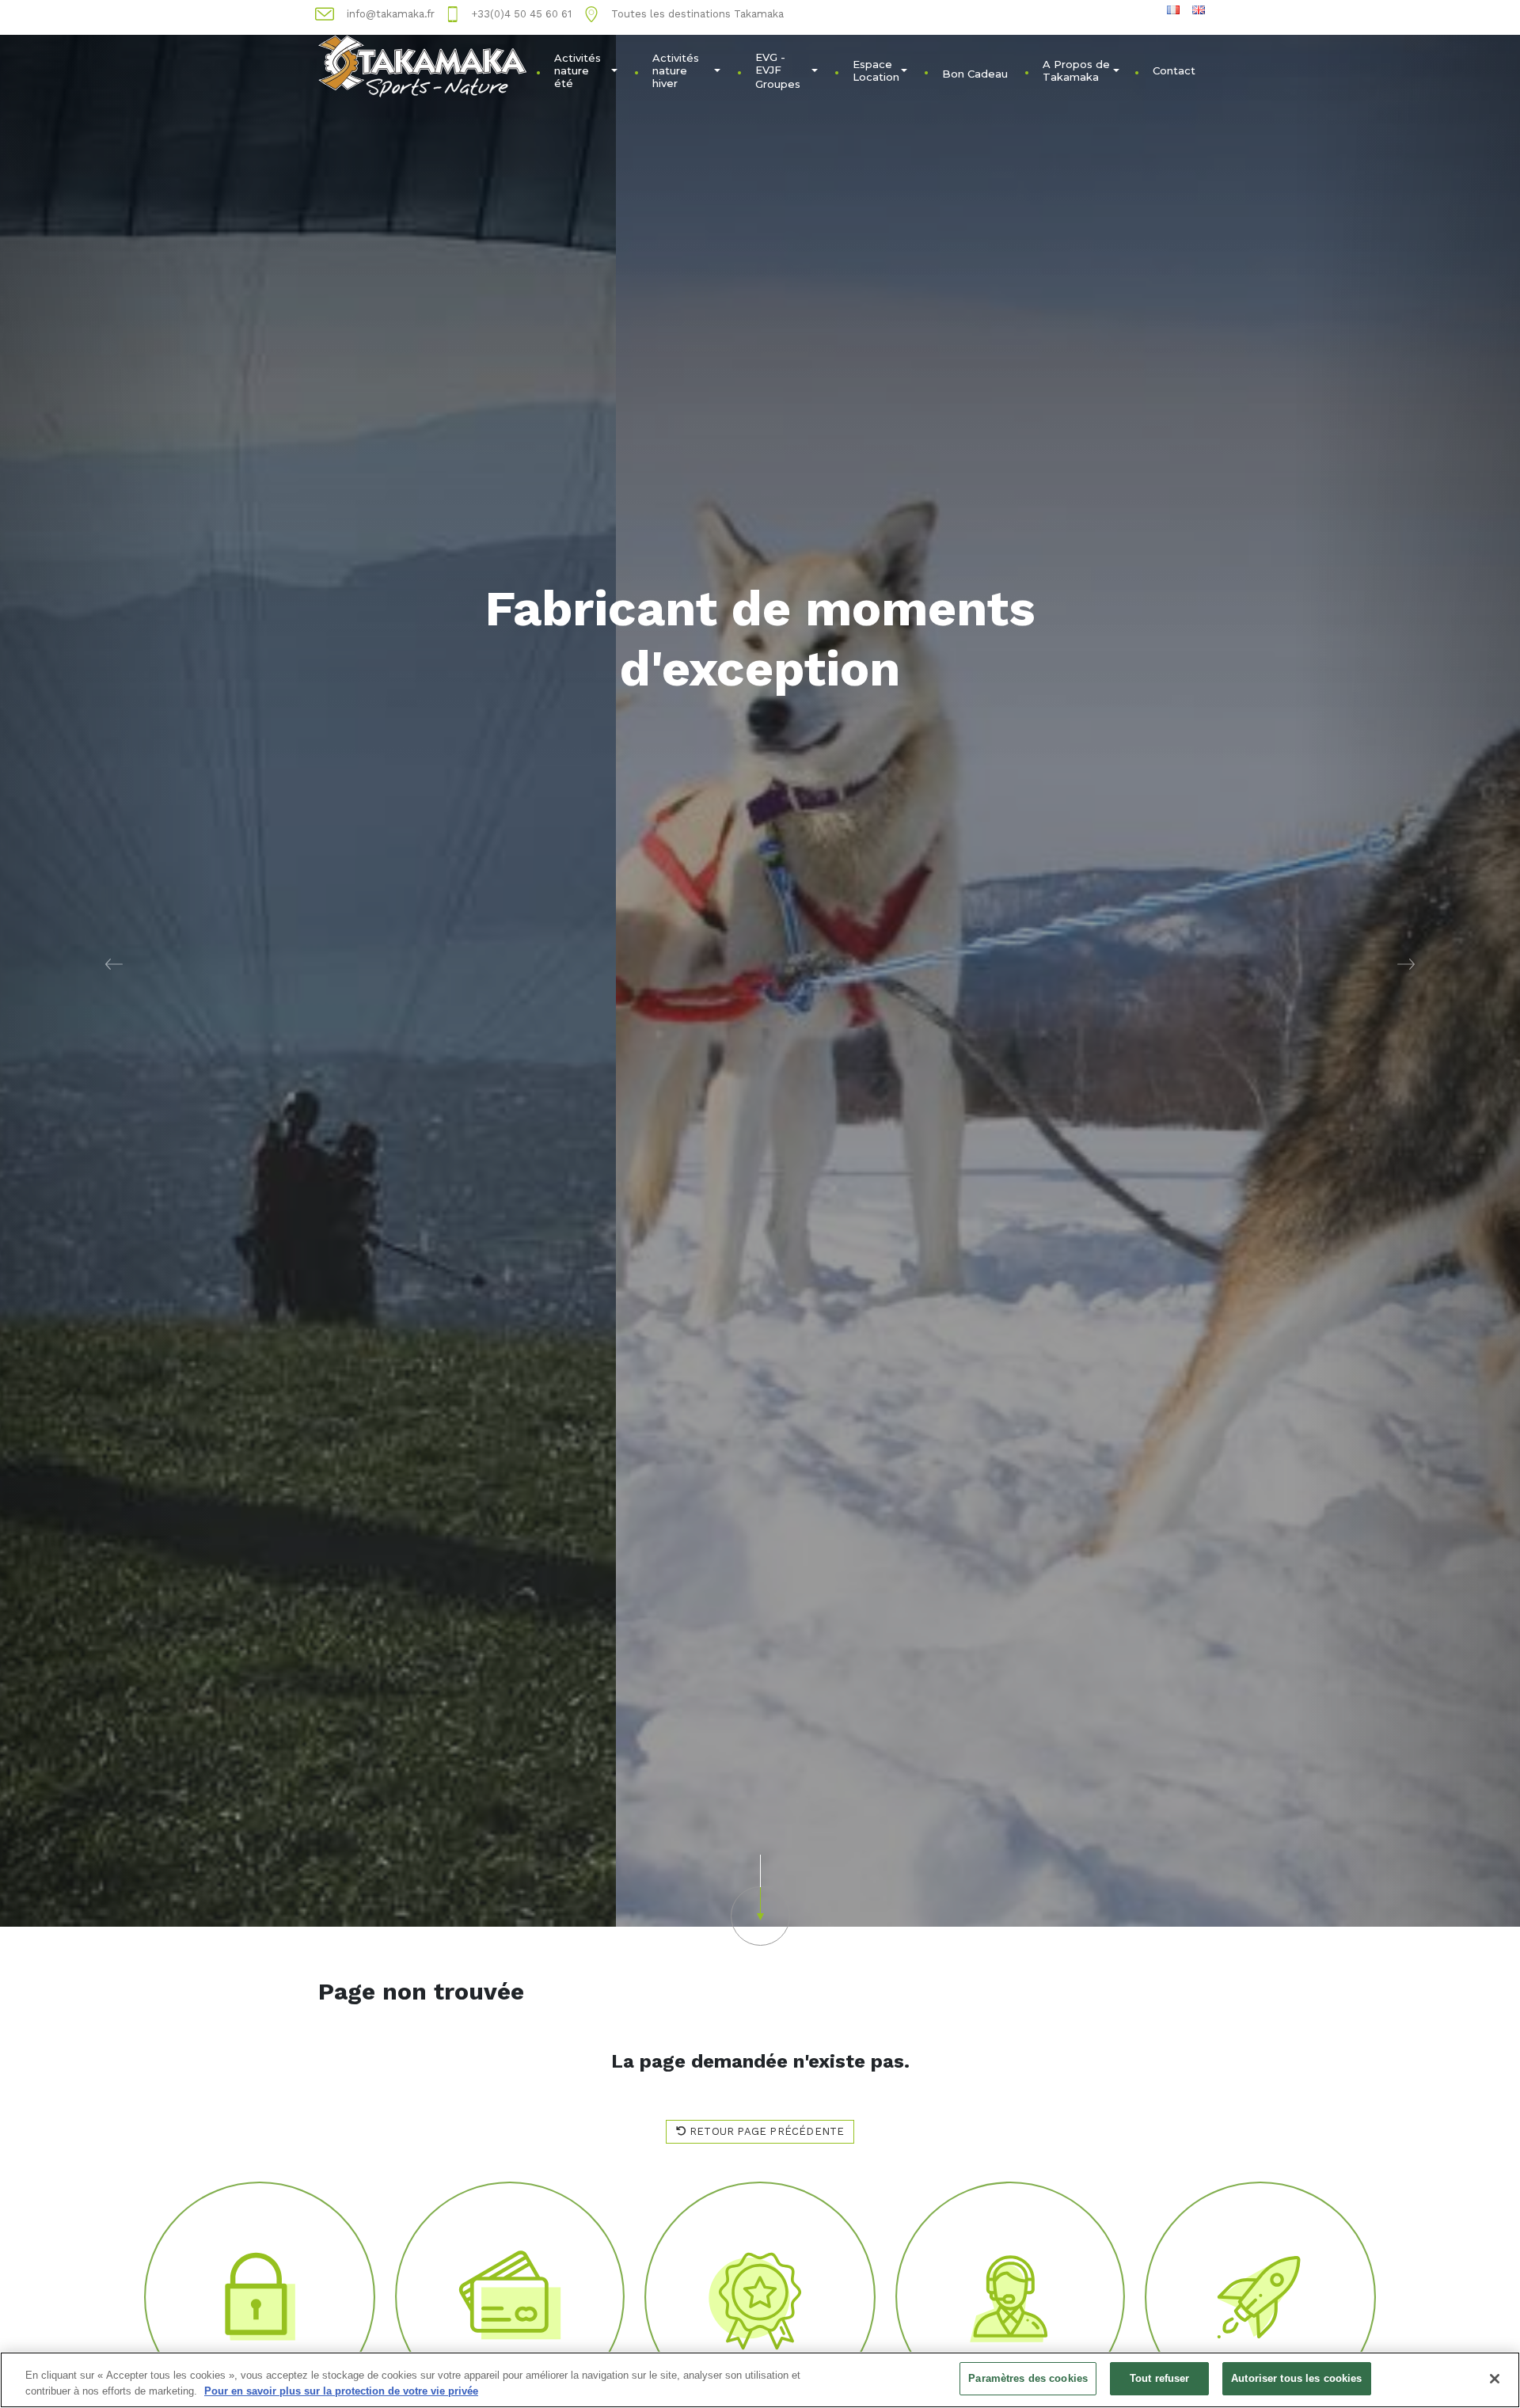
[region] (760, 2380)
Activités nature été (578, 70)
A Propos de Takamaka (1076, 70)
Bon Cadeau (975, 74)
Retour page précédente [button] (766, 2131)
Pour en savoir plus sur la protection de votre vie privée (341, 2391)
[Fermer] (1495, 2379)
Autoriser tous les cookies (1296, 2378)
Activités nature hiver (676, 70)
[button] (114, 963)
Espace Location (876, 70)
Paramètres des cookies (1028, 2378)
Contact (1174, 70)
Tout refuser (1160, 2378)
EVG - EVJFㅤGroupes (778, 70)
